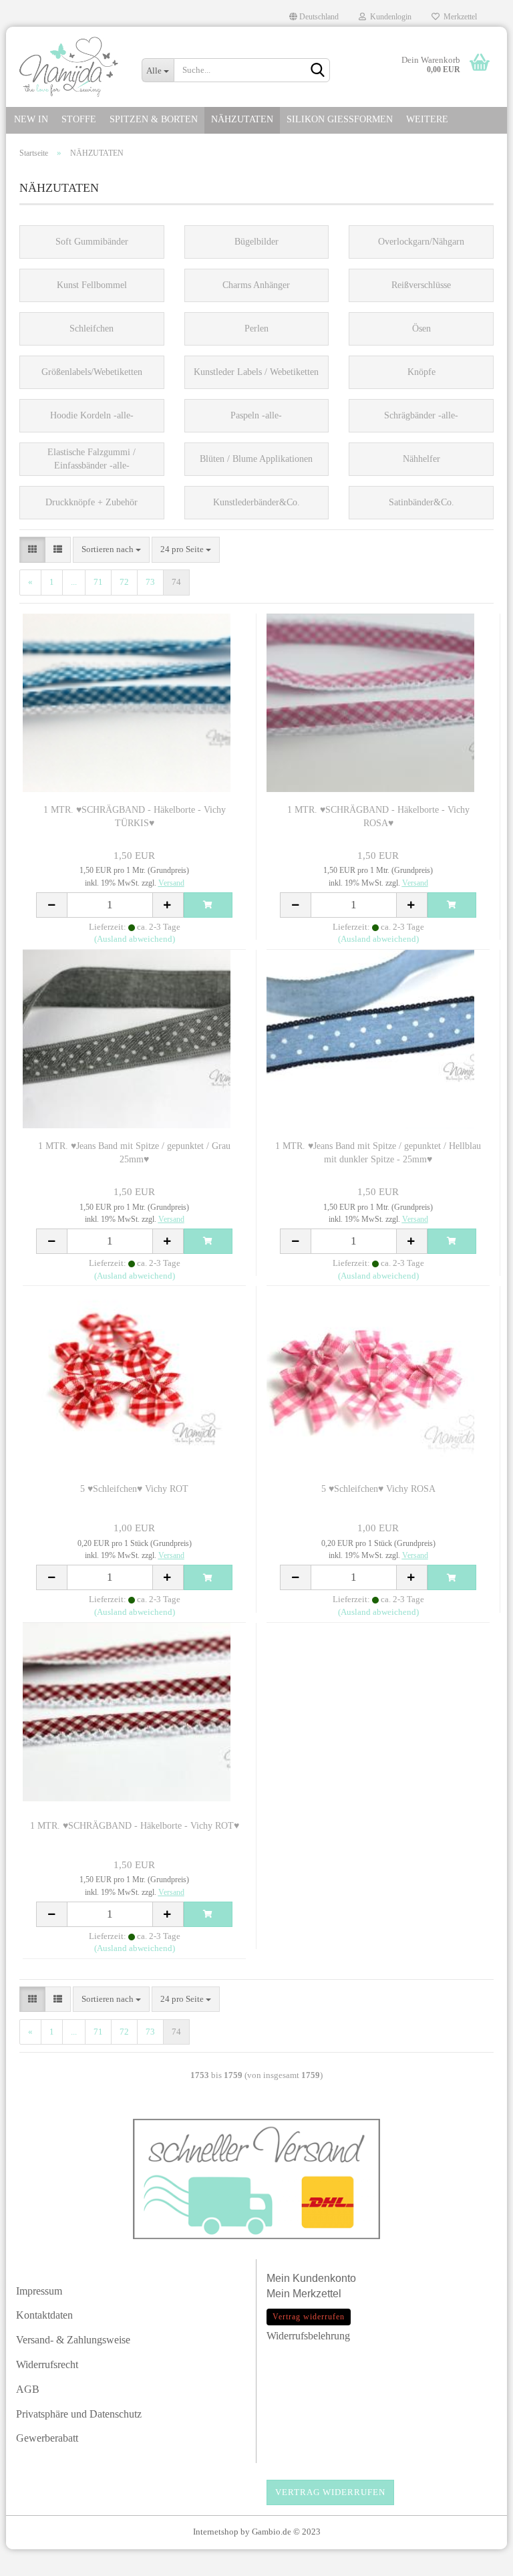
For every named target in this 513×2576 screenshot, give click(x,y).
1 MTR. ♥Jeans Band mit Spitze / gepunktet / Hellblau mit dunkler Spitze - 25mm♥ (378, 1153)
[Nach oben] (476, 2559)
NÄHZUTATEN (242, 119)
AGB (28, 2389)
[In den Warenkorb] (208, 905)
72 (124, 582)
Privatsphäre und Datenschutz (79, 2414)
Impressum (39, 2291)
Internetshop (216, 2532)
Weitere (427, 119)
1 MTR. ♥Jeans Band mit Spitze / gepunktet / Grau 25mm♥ (134, 1153)
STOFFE (79, 119)
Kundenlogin (389, 17)
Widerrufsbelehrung (308, 2336)
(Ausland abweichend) (135, 939)
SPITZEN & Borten (154, 119)
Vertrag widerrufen (330, 2492)
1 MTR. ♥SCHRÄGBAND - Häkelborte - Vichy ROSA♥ (378, 816)
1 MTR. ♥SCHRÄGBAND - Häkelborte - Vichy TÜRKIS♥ (135, 816)
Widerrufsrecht (47, 2364)
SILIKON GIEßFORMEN (340, 119)
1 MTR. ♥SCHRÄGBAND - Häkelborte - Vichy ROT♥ (135, 1826)
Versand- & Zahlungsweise (73, 2340)
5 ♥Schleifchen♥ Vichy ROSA (378, 1489)
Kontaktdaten (44, 2315)
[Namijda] (69, 67)
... (74, 582)
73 (150, 582)
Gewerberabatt (47, 2438)
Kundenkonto (324, 2278)
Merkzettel (458, 17)
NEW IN (31, 119)
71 (98, 582)
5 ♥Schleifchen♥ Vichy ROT (134, 1489)
